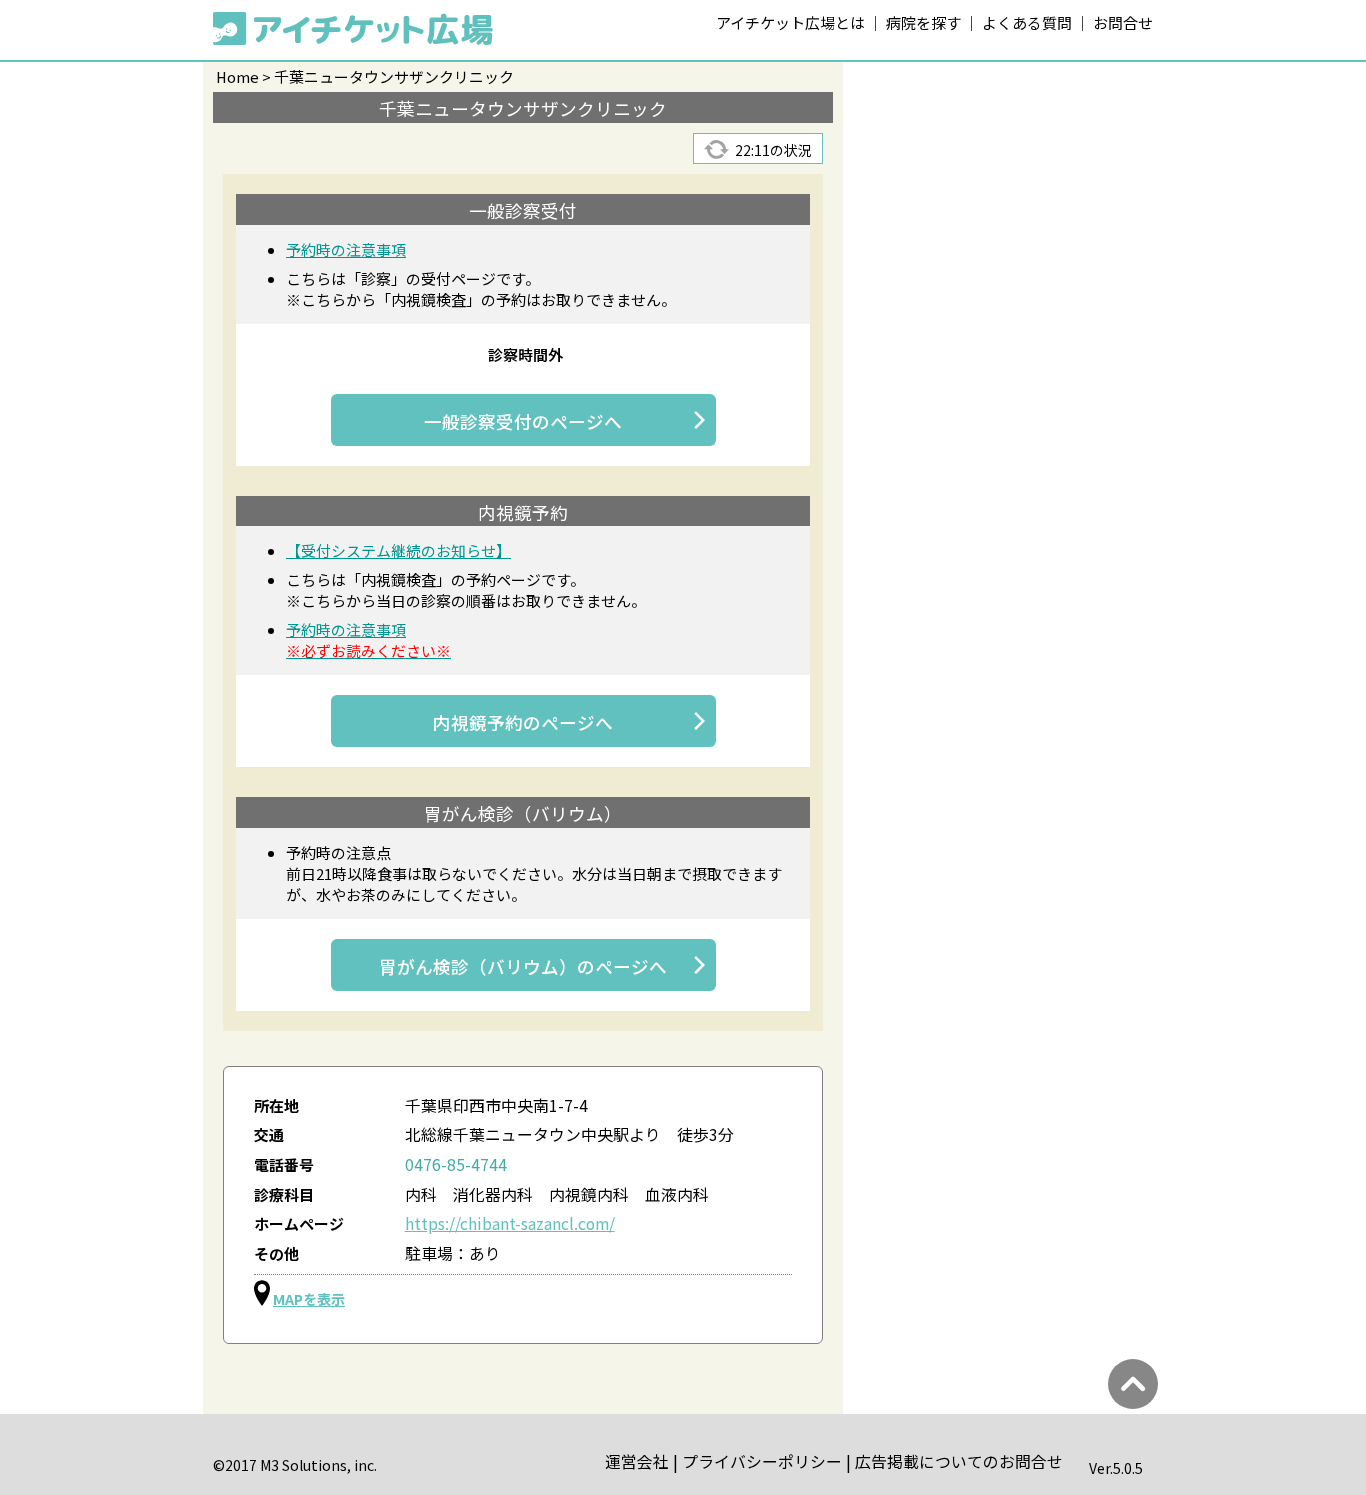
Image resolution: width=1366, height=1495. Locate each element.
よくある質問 (1027, 22)
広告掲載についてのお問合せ (959, 1461)
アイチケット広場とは (790, 22)
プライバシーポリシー (762, 1461)
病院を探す (923, 22)
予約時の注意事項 (346, 249)
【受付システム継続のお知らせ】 (398, 550)
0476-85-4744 (456, 1164)
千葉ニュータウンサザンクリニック (394, 76)
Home (237, 76)
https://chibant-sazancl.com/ (510, 1223)
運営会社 (637, 1461)
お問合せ (1123, 22)
